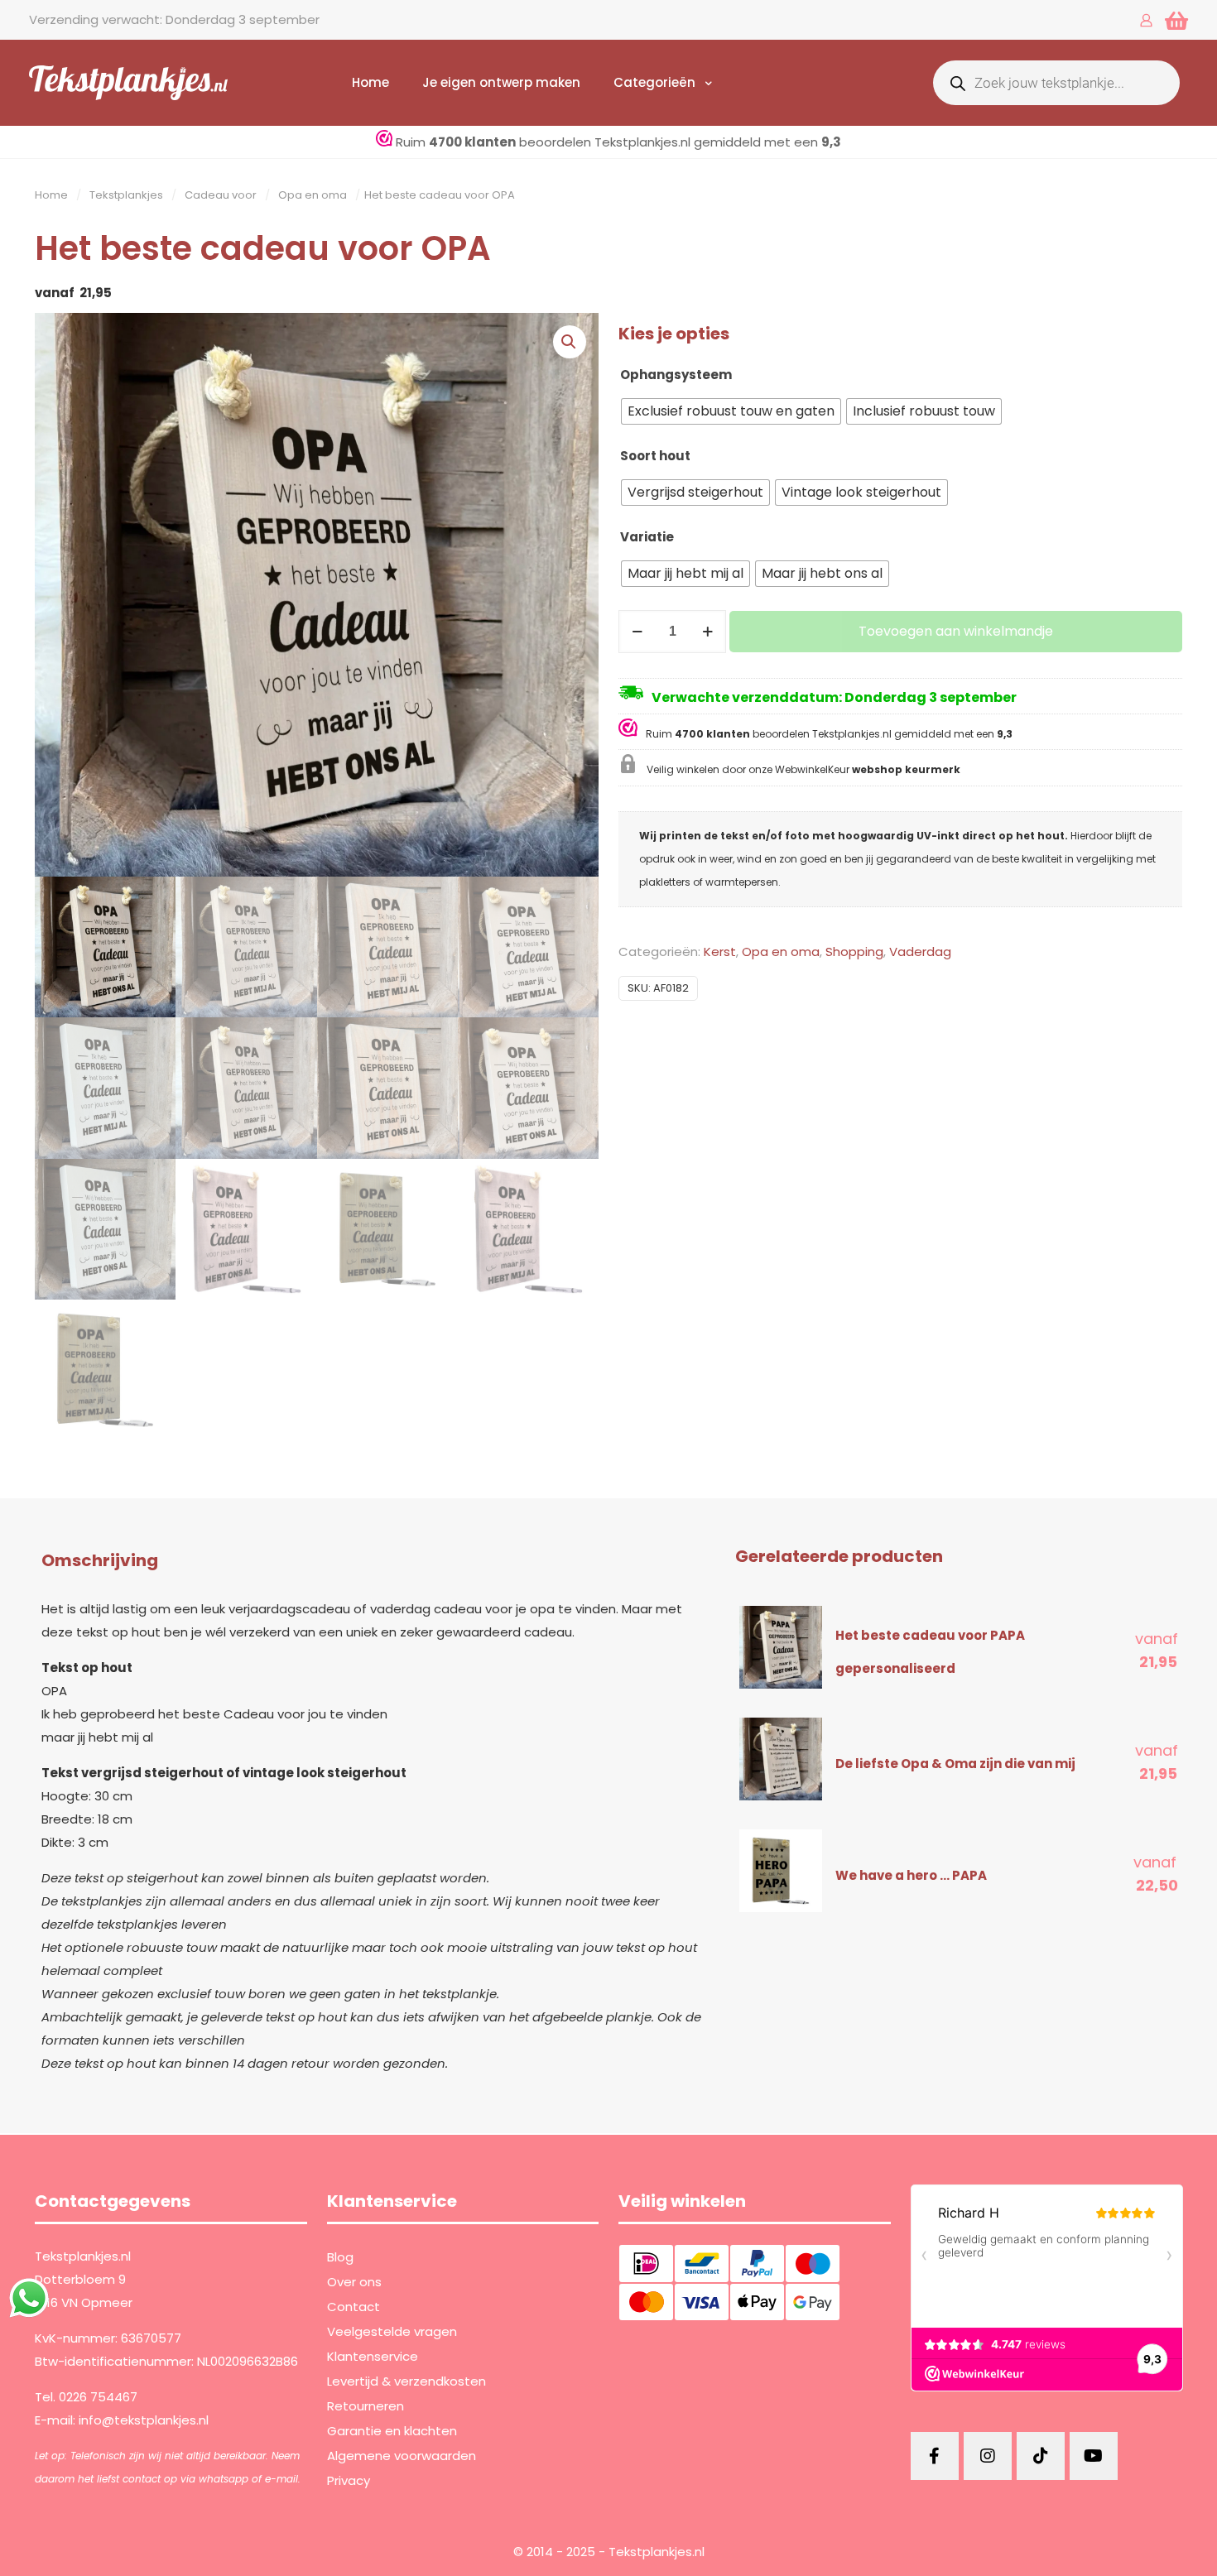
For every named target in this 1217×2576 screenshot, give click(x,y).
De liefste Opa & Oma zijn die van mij (955, 1764)
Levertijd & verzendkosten (406, 2381)
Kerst (720, 952)
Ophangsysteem (676, 375)
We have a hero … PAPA (911, 1875)
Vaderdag (920, 952)
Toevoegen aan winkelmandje (956, 631)
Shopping (854, 952)
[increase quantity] (707, 632)
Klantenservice (373, 2356)
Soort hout (655, 456)
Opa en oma (313, 195)
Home (51, 195)
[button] (570, 342)
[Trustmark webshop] (384, 142)
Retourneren (366, 2406)
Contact (354, 2307)
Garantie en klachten (392, 2431)
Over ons (354, 2282)
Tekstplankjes (126, 195)
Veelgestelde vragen (392, 2331)
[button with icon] (935, 2456)
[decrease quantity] (637, 632)
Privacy (349, 2480)
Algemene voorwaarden (402, 2456)
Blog (340, 2257)
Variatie (647, 537)
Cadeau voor (221, 195)
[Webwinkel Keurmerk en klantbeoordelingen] (632, 732)
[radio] (731, 411)
